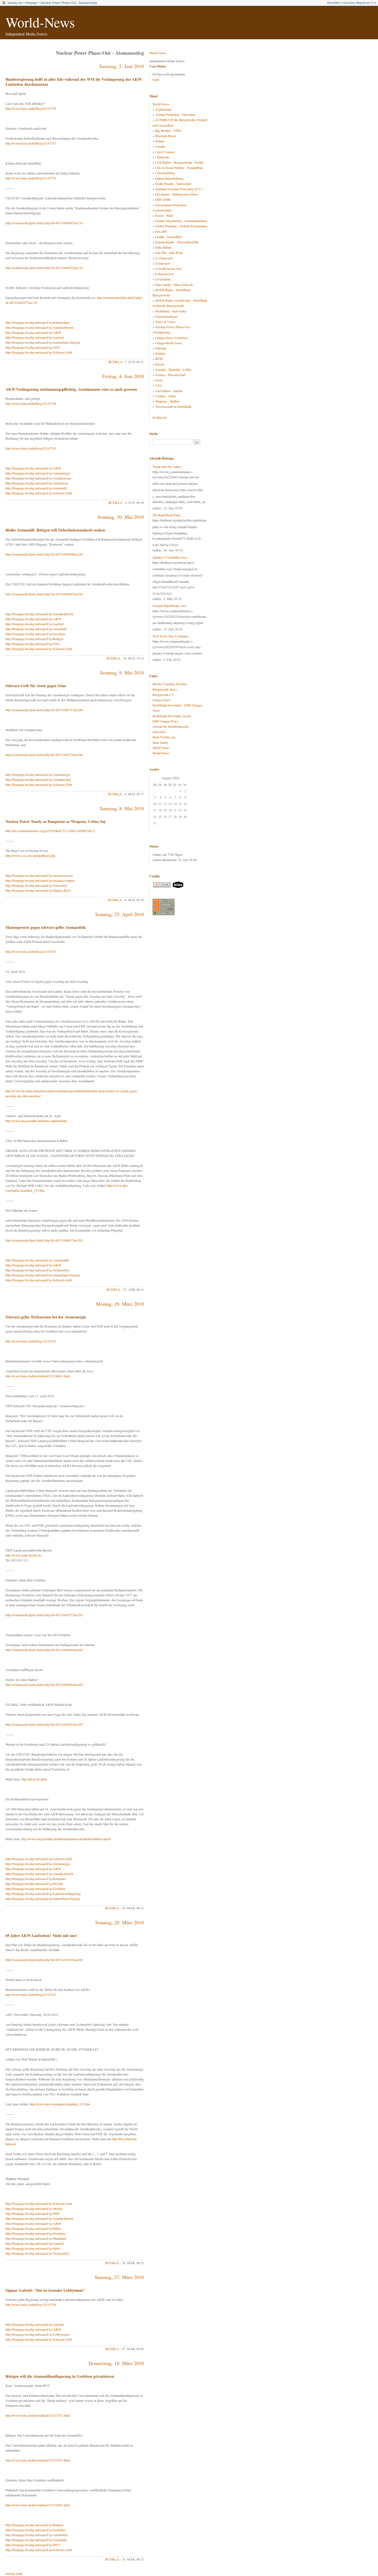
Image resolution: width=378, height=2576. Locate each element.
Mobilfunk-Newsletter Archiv (172, 716)
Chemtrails (162, 157)
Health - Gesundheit (168, 237)
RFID (159, 359)
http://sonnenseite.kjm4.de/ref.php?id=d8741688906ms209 (44, 554)
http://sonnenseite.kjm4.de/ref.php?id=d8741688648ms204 (44, 1650)
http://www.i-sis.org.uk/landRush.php (30, 856)
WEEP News (161, 748)
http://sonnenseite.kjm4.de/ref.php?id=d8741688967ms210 (44, 223)
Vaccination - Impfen (169, 391)
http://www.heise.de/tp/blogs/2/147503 (31, 951)
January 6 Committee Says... (171, 557)
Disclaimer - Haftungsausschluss (177, 194)
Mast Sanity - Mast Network (174, 285)
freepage (31, 3)
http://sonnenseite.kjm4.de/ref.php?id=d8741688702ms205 (44, 1724)
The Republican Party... (168, 515)
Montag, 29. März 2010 (120, 1304)
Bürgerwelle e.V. (164, 695)
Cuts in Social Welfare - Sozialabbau (179, 168)
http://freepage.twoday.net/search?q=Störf (33, 2248)
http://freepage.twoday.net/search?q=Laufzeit (35, 337)
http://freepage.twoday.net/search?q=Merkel (34, 2209)
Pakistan (161, 348)
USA (159, 385)
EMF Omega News (165, 721)
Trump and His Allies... (168, 466)
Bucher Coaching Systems (170, 684)
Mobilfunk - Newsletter (171, 311)
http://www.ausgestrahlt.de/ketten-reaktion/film (36, 1121)
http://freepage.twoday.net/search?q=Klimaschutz (37, 322)
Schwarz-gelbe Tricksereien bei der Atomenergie (46, 1317)
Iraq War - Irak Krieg (169, 252)
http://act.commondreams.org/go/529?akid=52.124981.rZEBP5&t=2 (50, 831)
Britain (160, 141)
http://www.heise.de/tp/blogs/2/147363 (31, 1994)
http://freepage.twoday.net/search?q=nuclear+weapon (40, 880)
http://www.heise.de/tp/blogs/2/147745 (31, 448)
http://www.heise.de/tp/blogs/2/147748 (31, 403)
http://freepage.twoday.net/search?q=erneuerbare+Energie (43, 342)
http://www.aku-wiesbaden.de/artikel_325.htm (60, 2104)
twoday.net (15, 3)
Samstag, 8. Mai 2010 (122, 808)
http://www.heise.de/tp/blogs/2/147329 (31, 2304)
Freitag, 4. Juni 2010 (123, 376)
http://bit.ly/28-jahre (34, 1779)
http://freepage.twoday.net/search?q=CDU (33, 347)
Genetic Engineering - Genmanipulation (181, 221)
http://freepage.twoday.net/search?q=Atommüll (36, 488)
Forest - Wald (164, 215)
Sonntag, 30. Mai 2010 (121, 517)
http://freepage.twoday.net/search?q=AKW (33, 332)
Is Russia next (165, 274)
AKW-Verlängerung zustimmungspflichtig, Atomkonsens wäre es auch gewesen (71, 389)
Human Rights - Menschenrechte (177, 242)
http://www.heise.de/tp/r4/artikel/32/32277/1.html (38, 2415)
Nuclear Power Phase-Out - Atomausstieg (69, 3)
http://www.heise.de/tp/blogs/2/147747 (31, 143)
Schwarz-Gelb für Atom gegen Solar (36, 686)
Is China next (164, 258)
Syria (159, 380)
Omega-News (162, 700)
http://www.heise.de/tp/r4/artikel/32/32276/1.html (38, 2460)
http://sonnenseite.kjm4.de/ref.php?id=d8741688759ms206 (44, 755)
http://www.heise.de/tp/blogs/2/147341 (31, 1341)
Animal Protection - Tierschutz (175, 114)
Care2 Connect (165, 152)
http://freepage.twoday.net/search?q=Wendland (36, 2238)
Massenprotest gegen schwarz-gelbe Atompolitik (46, 927)
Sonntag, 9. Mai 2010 (122, 672)
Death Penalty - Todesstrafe (173, 184)
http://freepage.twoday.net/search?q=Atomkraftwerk (39, 327)
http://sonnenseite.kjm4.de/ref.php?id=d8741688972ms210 (44, 268)
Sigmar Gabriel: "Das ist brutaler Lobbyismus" (46, 2290)
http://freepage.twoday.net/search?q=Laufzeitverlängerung (43, 1894)
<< (374, 3)
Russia (160, 364)
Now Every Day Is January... (172, 636)
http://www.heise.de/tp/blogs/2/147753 (31, 178)
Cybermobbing (165, 173)
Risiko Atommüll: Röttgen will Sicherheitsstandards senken (55, 530)
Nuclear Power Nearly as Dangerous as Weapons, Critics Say (56, 821)
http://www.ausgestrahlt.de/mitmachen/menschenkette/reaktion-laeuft (66, 1839)
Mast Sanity (160, 742)
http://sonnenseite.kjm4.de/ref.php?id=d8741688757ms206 (44, 710)
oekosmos (159, 732)
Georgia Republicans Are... (170, 606)
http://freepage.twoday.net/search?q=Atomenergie (38, 473)
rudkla (115, 362)
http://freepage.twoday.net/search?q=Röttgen (34, 639)
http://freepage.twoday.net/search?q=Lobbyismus (37, 2334)
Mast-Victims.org (164, 737)
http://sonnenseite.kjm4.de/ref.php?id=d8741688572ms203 (44, 1615)
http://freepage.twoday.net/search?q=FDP (33, 2213)
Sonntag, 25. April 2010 (120, 914)
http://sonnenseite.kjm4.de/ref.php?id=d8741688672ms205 (44, 1240)
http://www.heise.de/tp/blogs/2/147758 (31, 108)
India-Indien (163, 247)
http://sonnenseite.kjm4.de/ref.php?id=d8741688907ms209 (44, 594)
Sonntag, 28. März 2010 (120, 1922)
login (156, 79)
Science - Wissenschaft (170, 375)
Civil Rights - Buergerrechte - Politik (179, 162)
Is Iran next (163, 263)
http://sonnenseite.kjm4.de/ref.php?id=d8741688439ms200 (44, 1960)
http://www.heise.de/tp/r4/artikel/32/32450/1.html (38, 2505)
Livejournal (163, 279)
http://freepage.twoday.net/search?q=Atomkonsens (38, 478)
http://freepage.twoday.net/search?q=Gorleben (35, 634)
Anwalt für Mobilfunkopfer (171, 726)
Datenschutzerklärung (169, 178)
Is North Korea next (168, 268)
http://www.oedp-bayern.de (23, 1555)
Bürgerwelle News (165, 689)
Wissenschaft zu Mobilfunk (173, 406)
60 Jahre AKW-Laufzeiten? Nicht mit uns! (41, 1935)
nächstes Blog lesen (356, 3)
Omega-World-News (169, 343)
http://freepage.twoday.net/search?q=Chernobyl (36, 885)
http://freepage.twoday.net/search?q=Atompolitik (37, 1260)
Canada (160, 146)
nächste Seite (14, 2574)
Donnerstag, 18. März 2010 (116, 2363)
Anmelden (334, 3)
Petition (160, 353)
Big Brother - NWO (168, 131)
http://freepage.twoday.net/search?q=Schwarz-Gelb (39, 352)
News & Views (165, 322)
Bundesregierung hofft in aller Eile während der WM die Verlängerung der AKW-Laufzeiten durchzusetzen (74, 82)
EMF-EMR (163, 199)
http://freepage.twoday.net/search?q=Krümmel (36, 1879)
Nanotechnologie (166, 316)
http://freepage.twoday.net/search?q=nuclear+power (39, 875)
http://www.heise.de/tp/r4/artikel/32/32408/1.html (38, 1376)
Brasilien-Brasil (165, 136)
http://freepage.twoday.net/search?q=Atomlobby (37, 2535)
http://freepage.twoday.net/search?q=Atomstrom (37, 483)
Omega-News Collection (171, 338)
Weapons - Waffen (167, 401)
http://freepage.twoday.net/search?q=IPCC (33, 2545)
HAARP (161, 231)
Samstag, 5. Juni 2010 (122, 66)
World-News (40, 22)
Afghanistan (163, 109)
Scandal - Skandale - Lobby (173, 369)
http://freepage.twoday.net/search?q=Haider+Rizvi (38, 890)
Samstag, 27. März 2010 (119, 2277)
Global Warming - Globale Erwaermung (181, 226)
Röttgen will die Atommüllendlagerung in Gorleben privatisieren (60, 2376)
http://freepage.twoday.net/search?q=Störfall (34, 1884)
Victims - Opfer (166, 396)
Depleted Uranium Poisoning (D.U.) (179, 189)
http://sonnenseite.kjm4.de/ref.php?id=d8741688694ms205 (44, 1685)
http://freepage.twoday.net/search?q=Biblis (33, 2228)
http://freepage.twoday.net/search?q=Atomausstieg (38, 779)
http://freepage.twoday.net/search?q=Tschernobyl (37, 1270)
